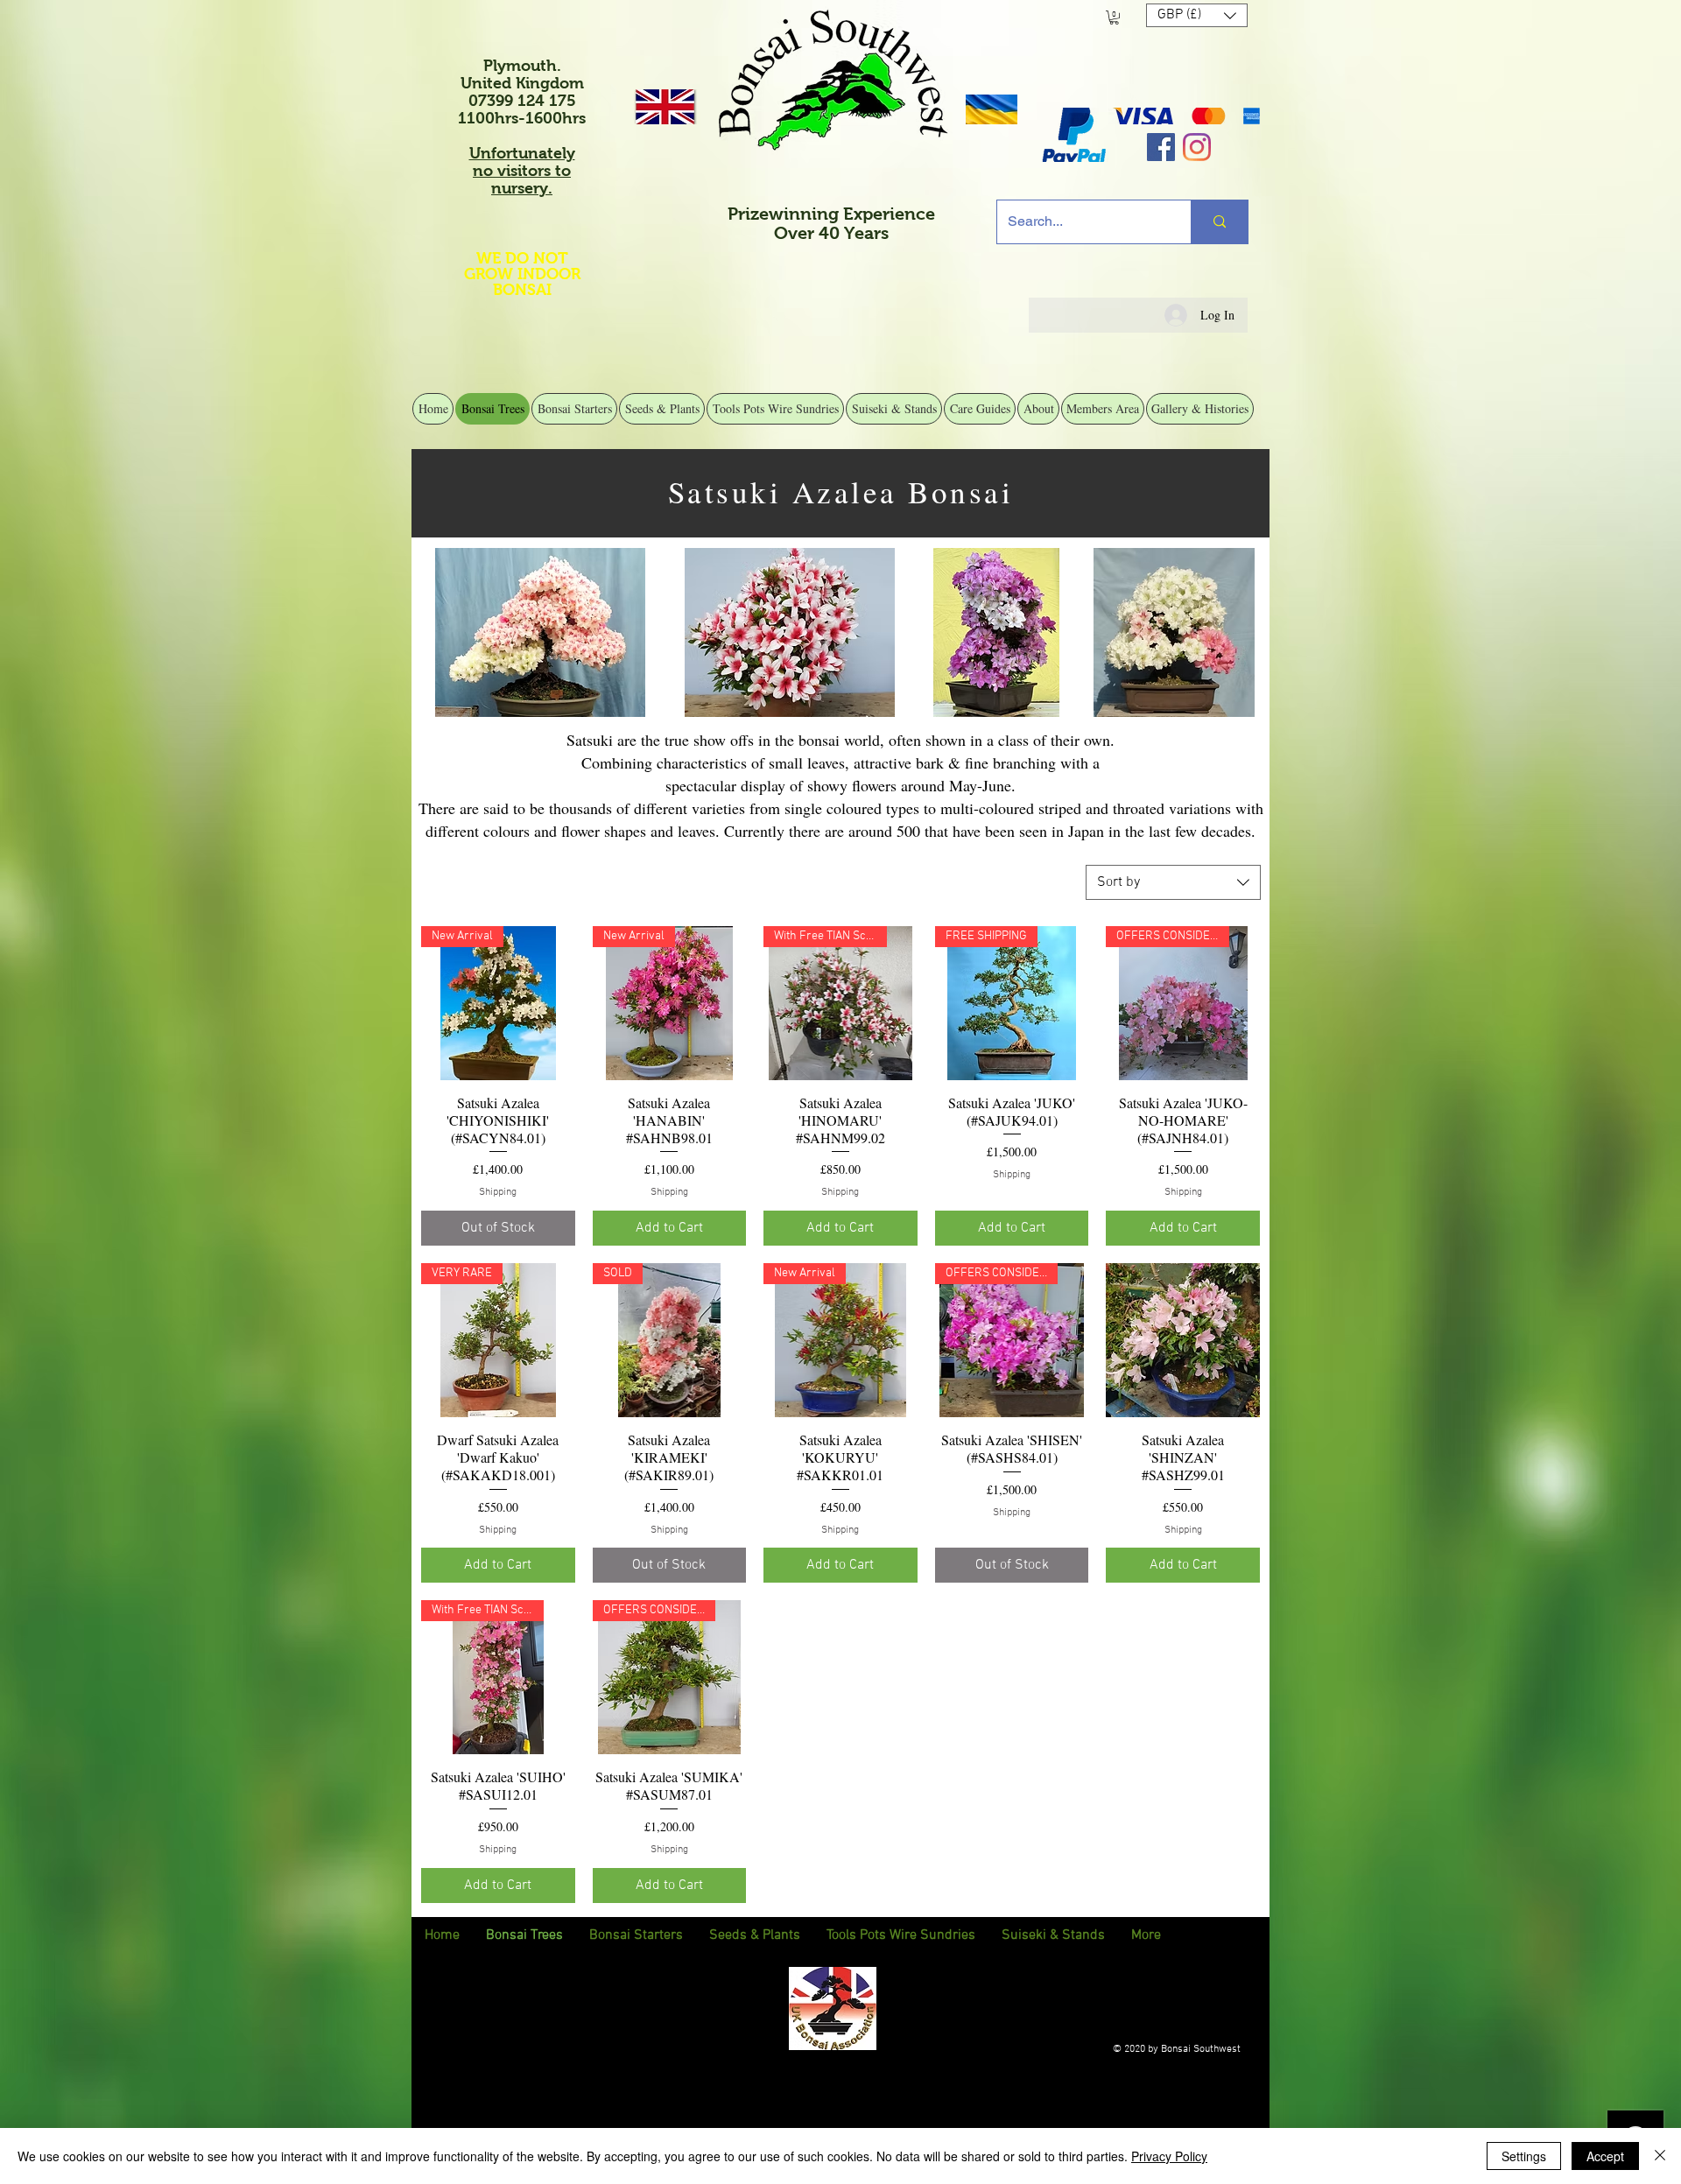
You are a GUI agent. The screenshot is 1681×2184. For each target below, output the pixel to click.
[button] (1114, 18)
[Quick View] (1183, 1340)
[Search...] (1219, 222)
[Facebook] (1161, 147)
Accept (1605, 2156)
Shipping (498, 1192)
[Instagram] (1197, 147)
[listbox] (1197, 15)
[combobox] (1173, 882)
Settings (1524, 2156)
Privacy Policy (1169, 2156)
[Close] (1660, 2156)
